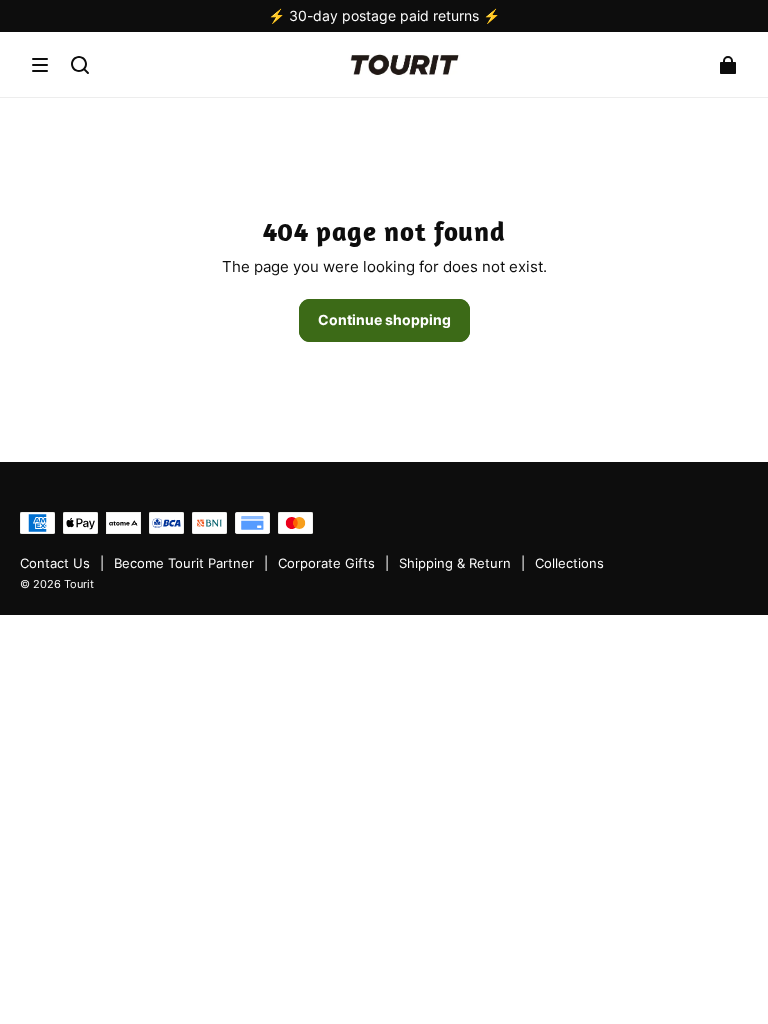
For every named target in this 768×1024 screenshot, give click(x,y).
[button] (40, 65)
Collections (569, 563)
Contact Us (55, 563)
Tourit (79, 584)
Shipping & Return (455, 563)
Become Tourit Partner (184, 563)
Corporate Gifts (326, 563)
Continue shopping (384, 319)
